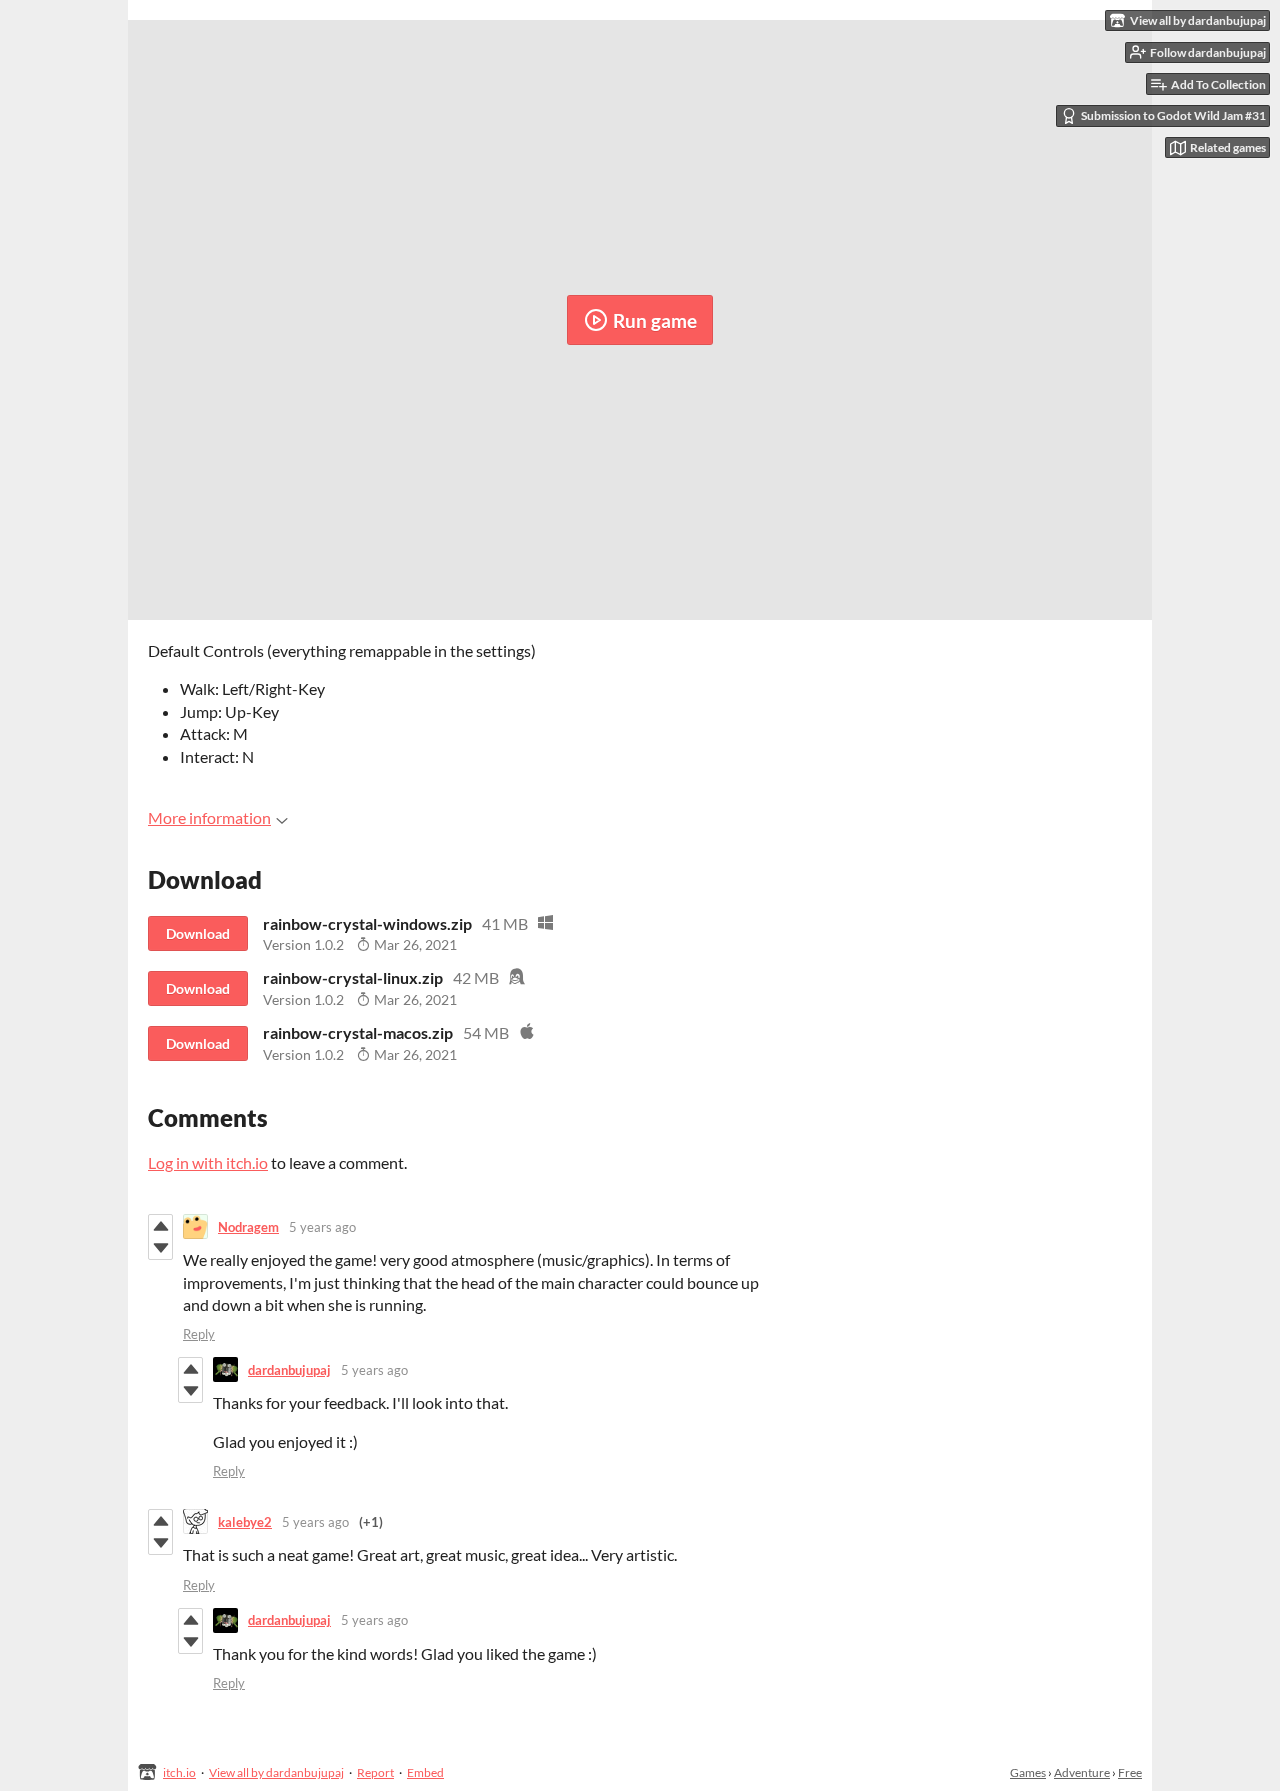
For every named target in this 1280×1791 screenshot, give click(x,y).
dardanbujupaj (289, 1370)
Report (375, 1772)
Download (198, 933)
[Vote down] (160, 1248)
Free (1130, 1772)
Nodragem (248, 1227)
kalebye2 (245, 1522)
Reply (199, 1334)
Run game (655, 320)
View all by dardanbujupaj (276, 1772)
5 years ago (322, 1227)
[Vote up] (160, 1226)
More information (209, 817)
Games (1028, 1772)
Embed (425, 1772)
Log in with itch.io (208, 1162)
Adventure (1082, 1772)
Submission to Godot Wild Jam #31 (1173, 115)
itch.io (179, 1772)
